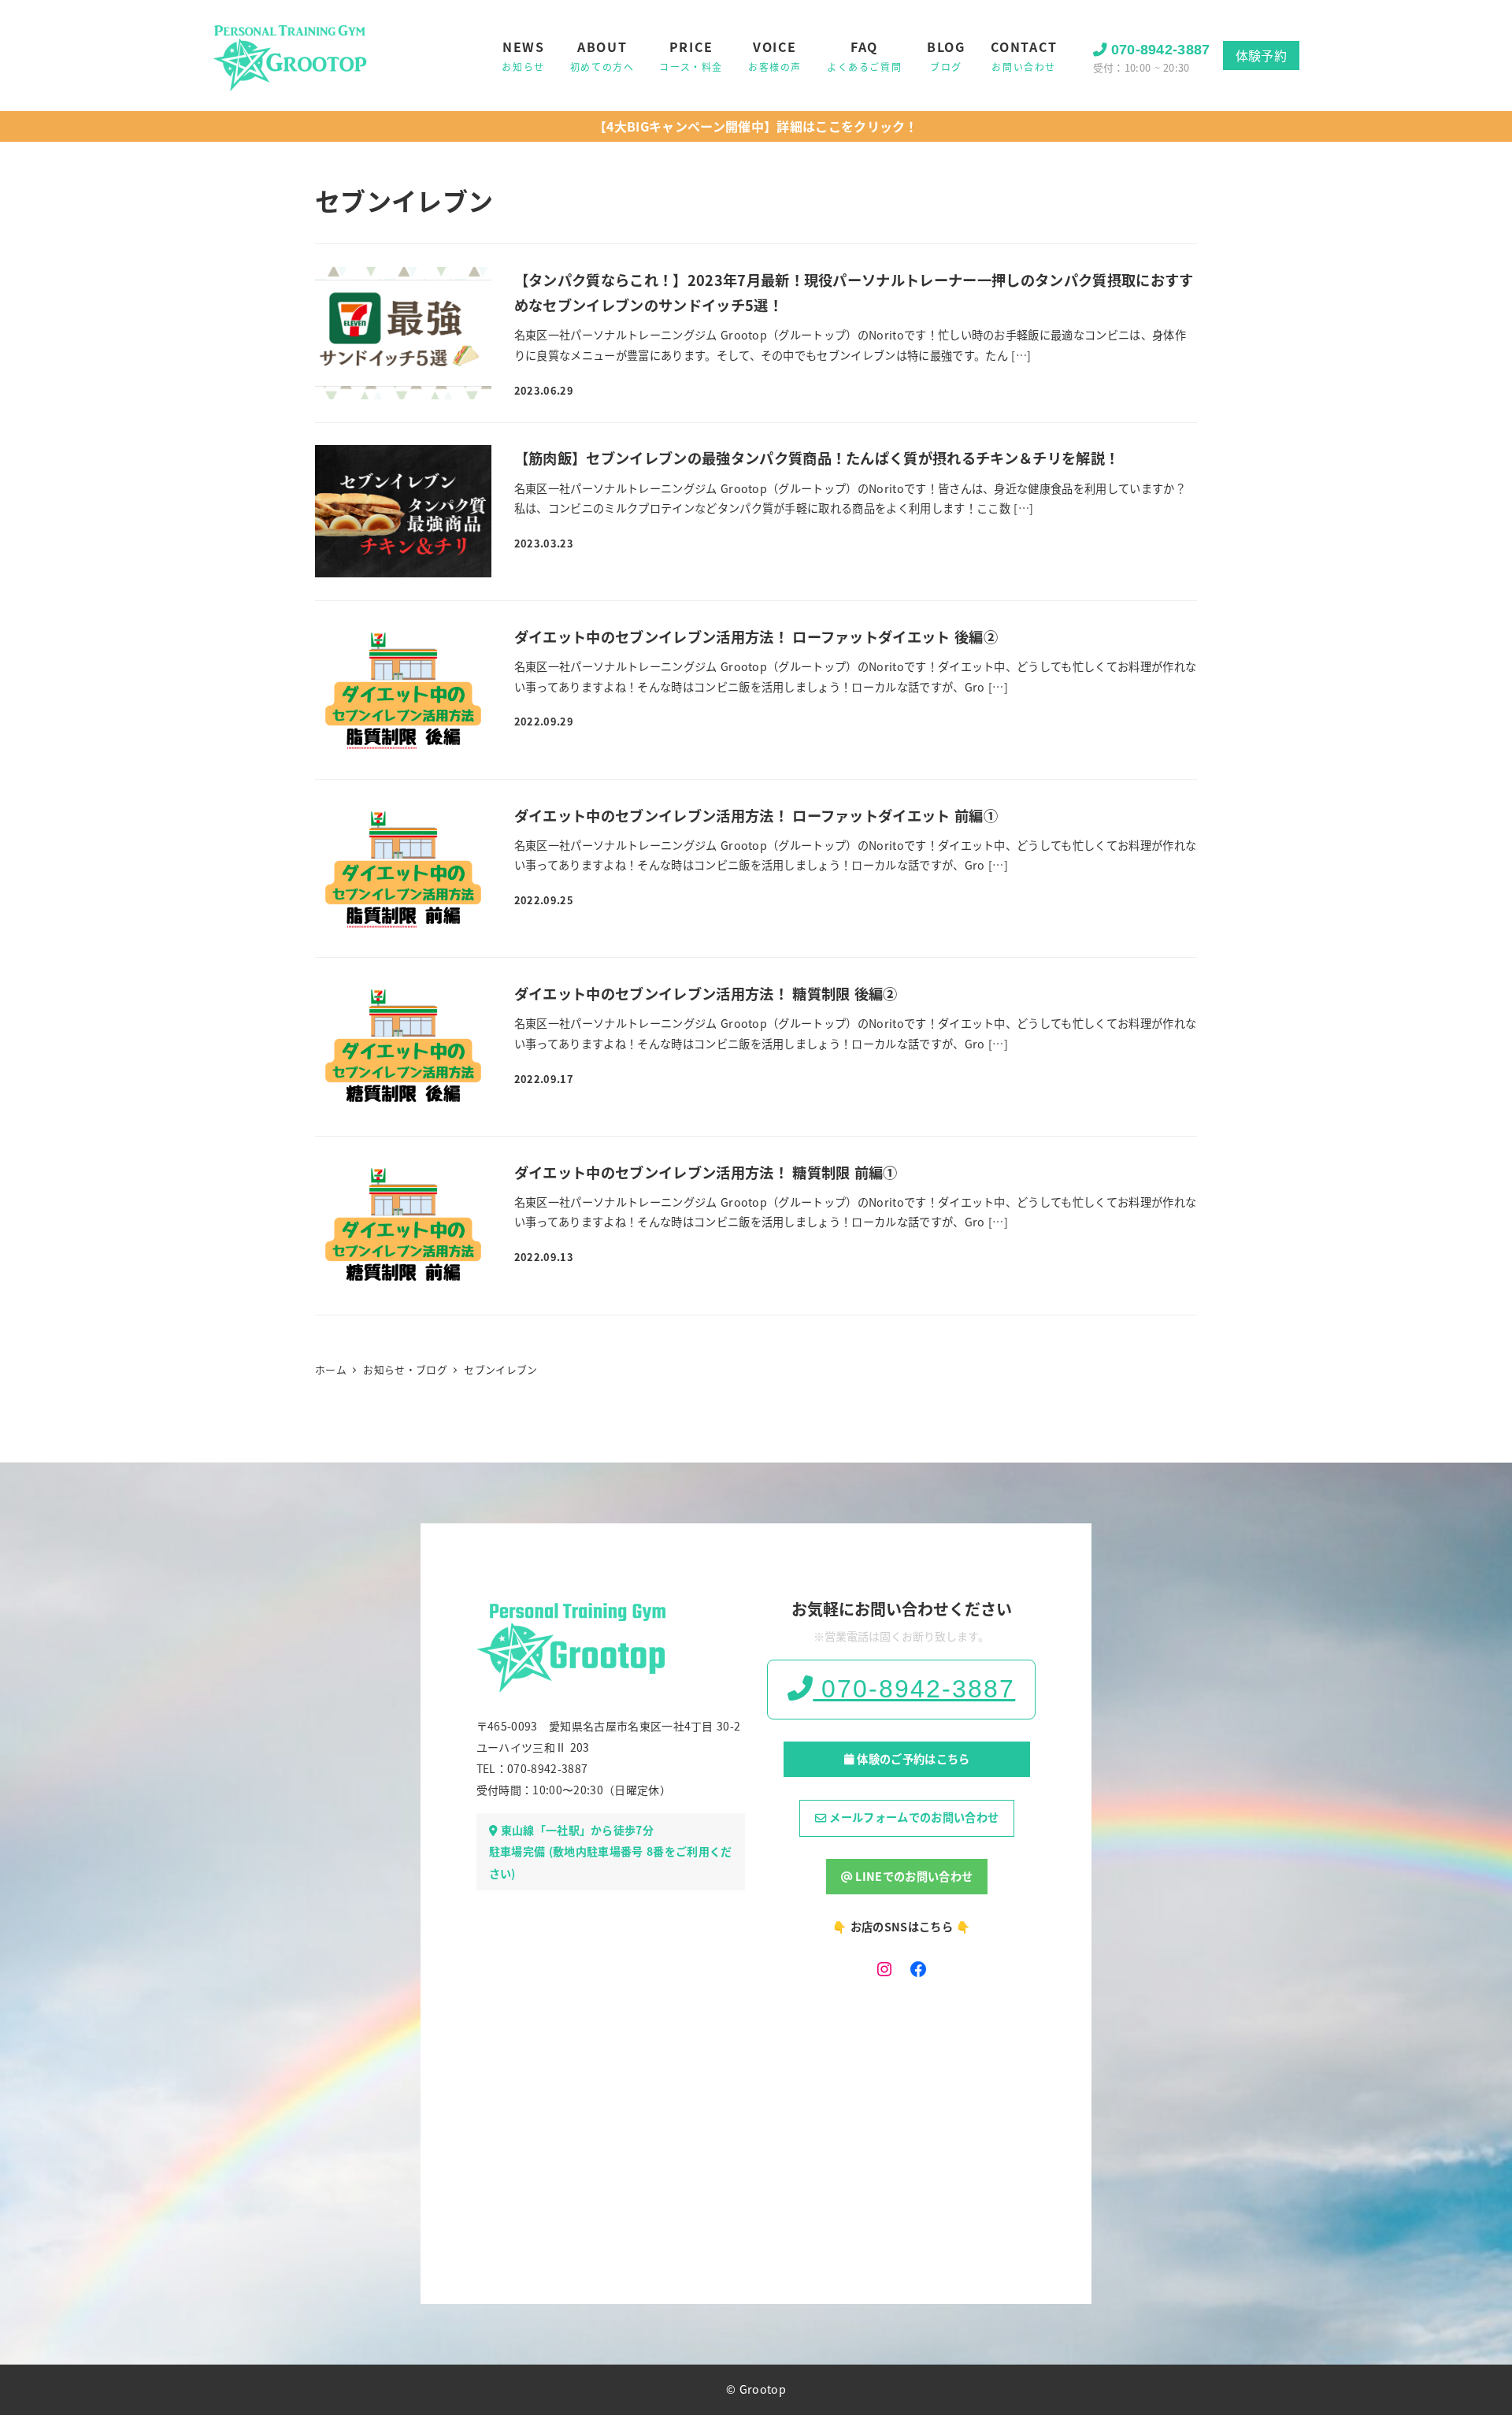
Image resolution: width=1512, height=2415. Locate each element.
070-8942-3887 (1161, 50)
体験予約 (1261, 55)
